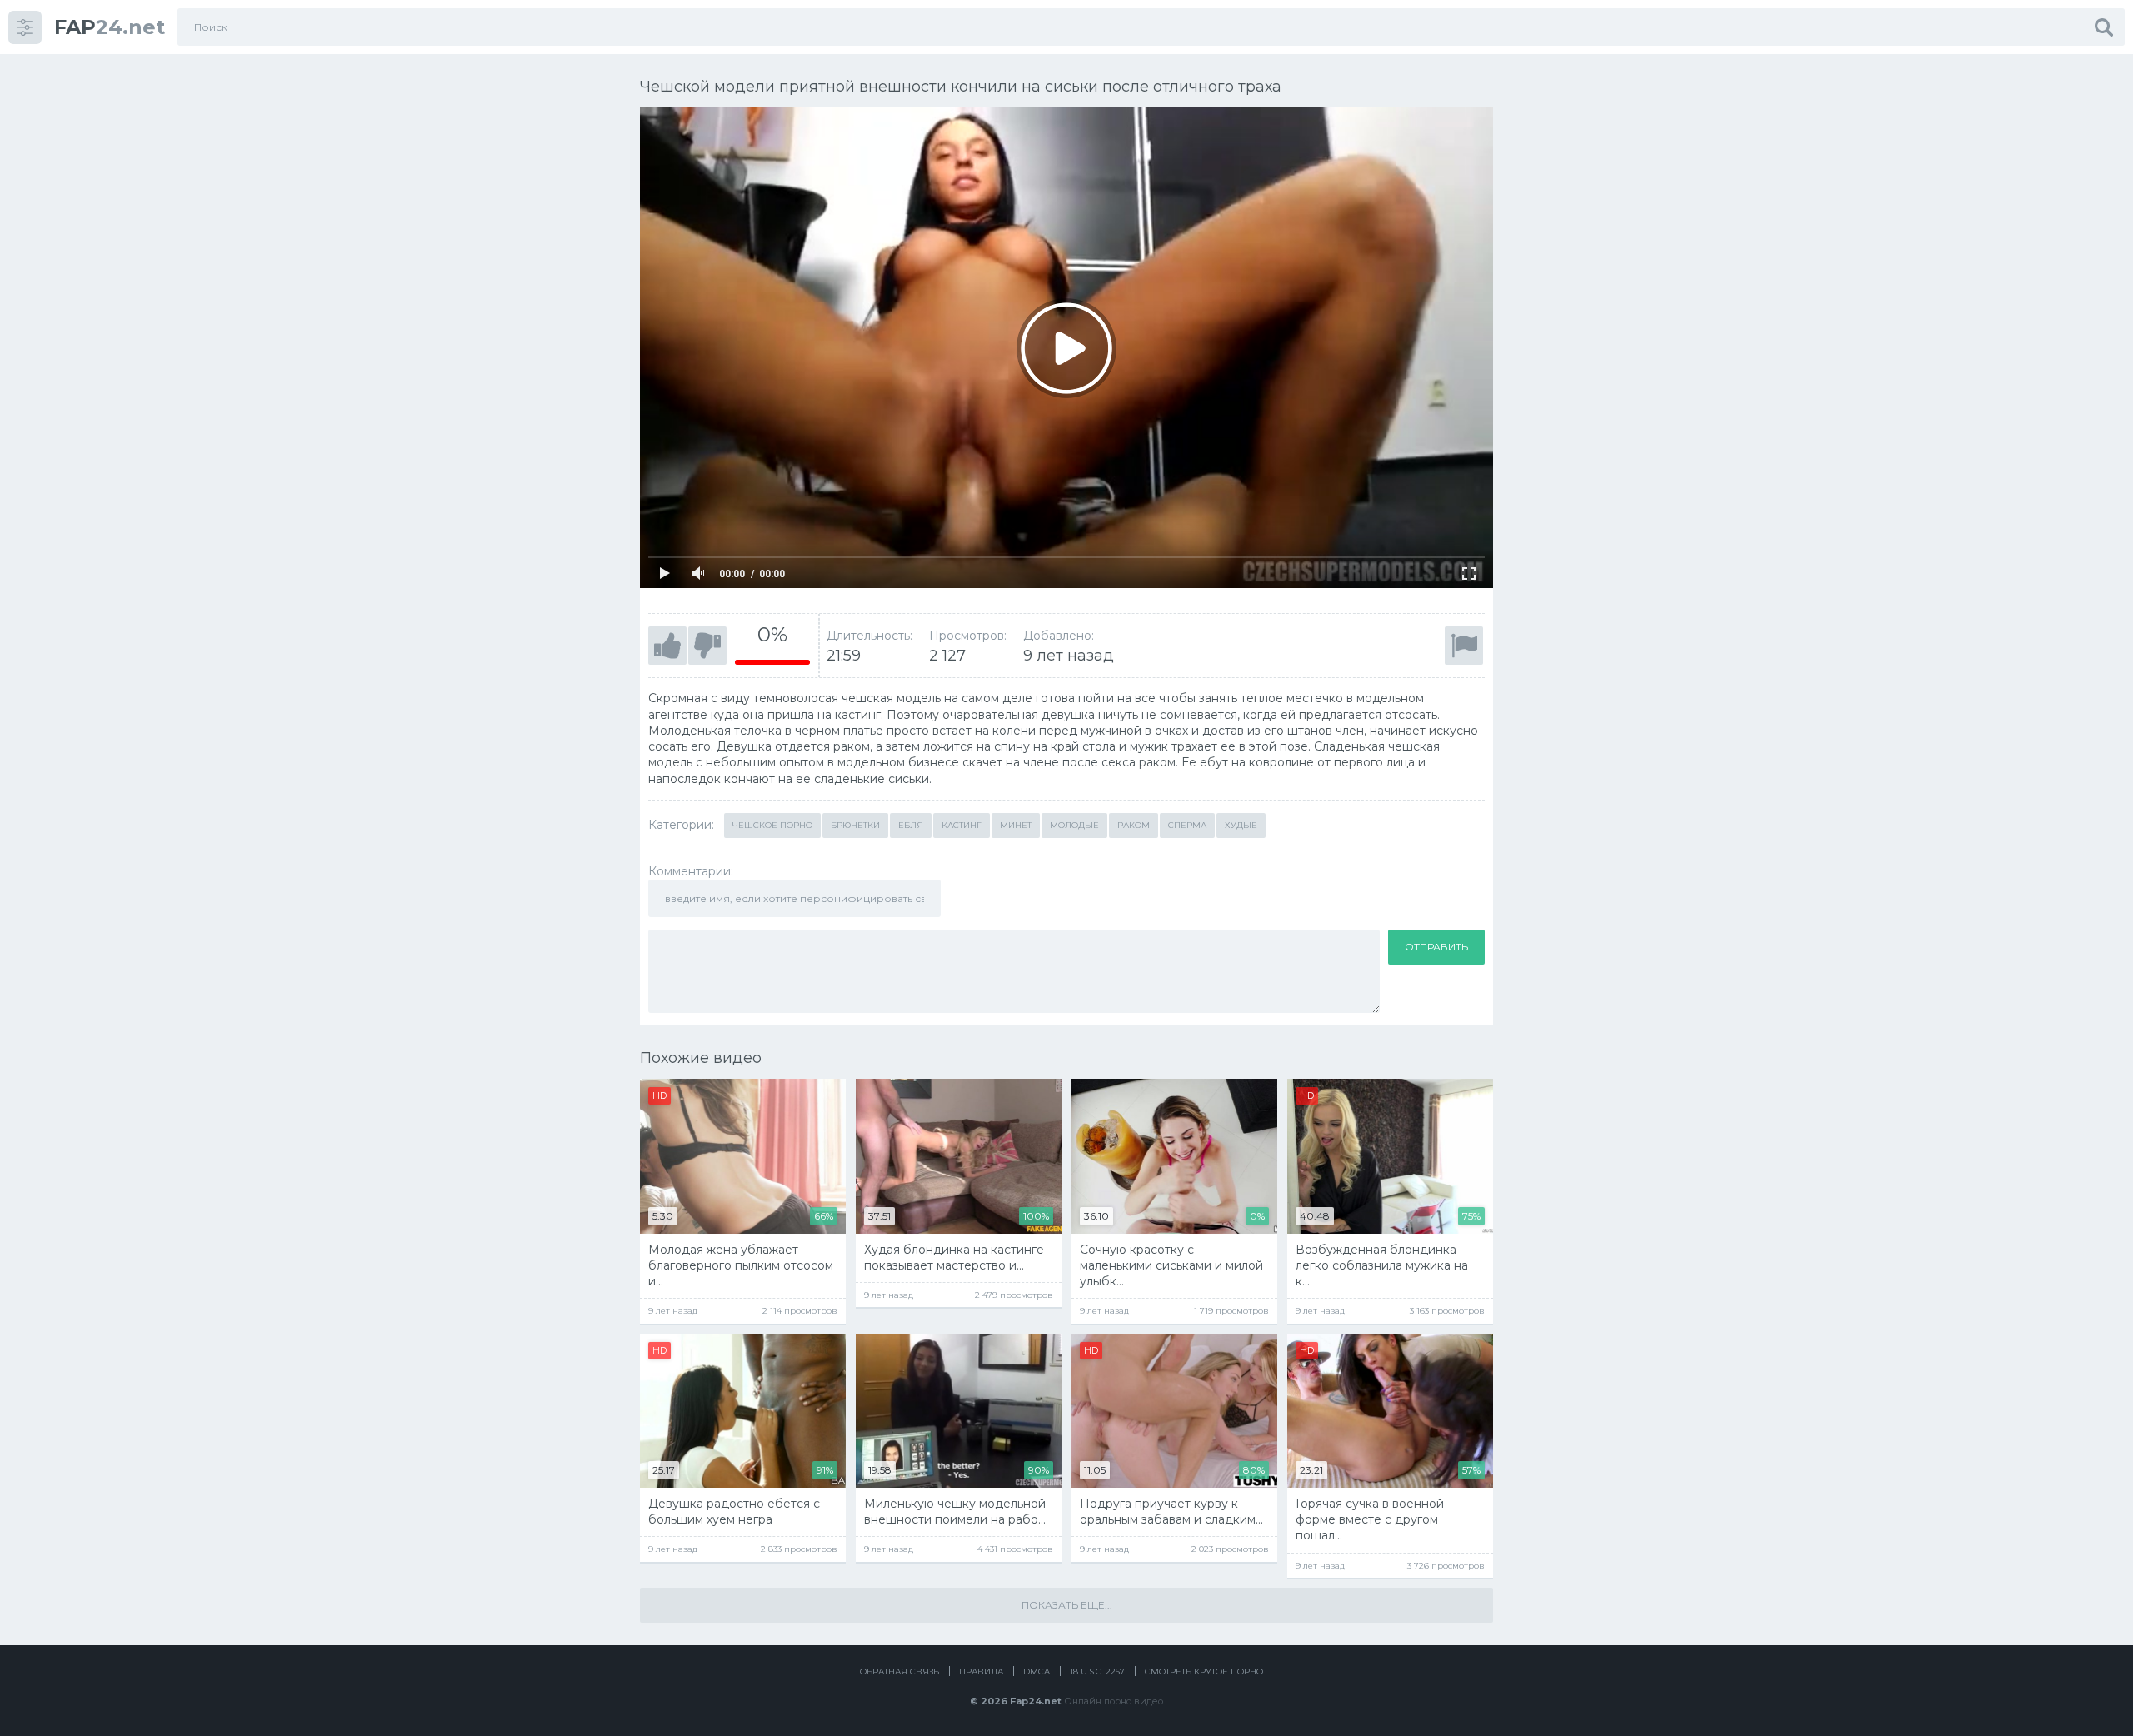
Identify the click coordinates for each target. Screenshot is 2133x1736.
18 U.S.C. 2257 (1097, 1671)
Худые (1241, 825)
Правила (981, 1671)
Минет (1016, 825)
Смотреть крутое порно (1204, 1671)
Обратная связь (899, 1671)
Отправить (1436, 947)
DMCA (1037, 1671)
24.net (110, 27)
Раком (1134, 825)
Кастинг (962, 825)
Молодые (1074, 825)
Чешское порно (772, 825)
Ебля (911, 825)
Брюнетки (855, 825)
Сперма (1187, 825)
